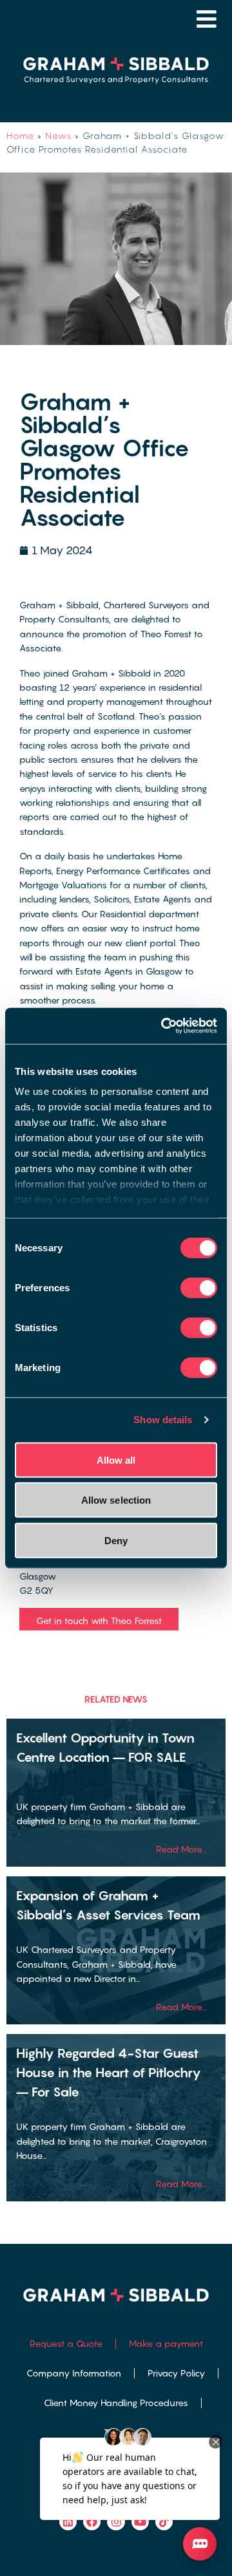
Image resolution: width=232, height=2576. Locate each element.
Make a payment (166, 2343)
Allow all (116, 1460)
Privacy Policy (176, 2373)
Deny (116, 1540)
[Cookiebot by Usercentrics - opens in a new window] (164, 1026)
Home (20, 135)
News (58, 135)
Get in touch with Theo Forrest (99, 1620)
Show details (163, 1420)
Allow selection (116, 1500)
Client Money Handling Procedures (116, 2403)
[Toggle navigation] (207, 19)
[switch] (199, 1287)
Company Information (74, 2373)
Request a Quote (66, 2343)
